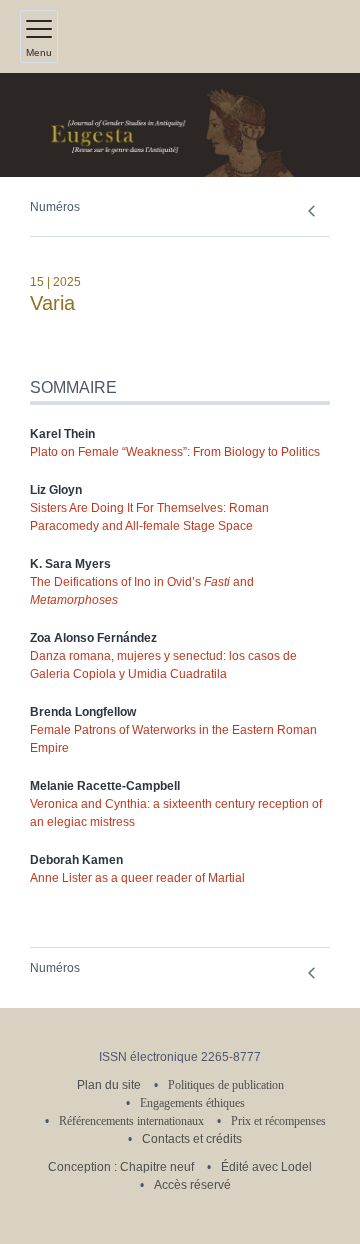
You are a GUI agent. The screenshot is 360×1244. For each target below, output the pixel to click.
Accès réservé (192, 1185)
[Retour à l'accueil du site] (180, 125)
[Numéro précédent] (311, 212)
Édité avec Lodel (266, 1167)
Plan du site (109, 1085)
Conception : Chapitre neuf (121, 1167)
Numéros (55, 207)
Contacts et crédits (192, 1139)
